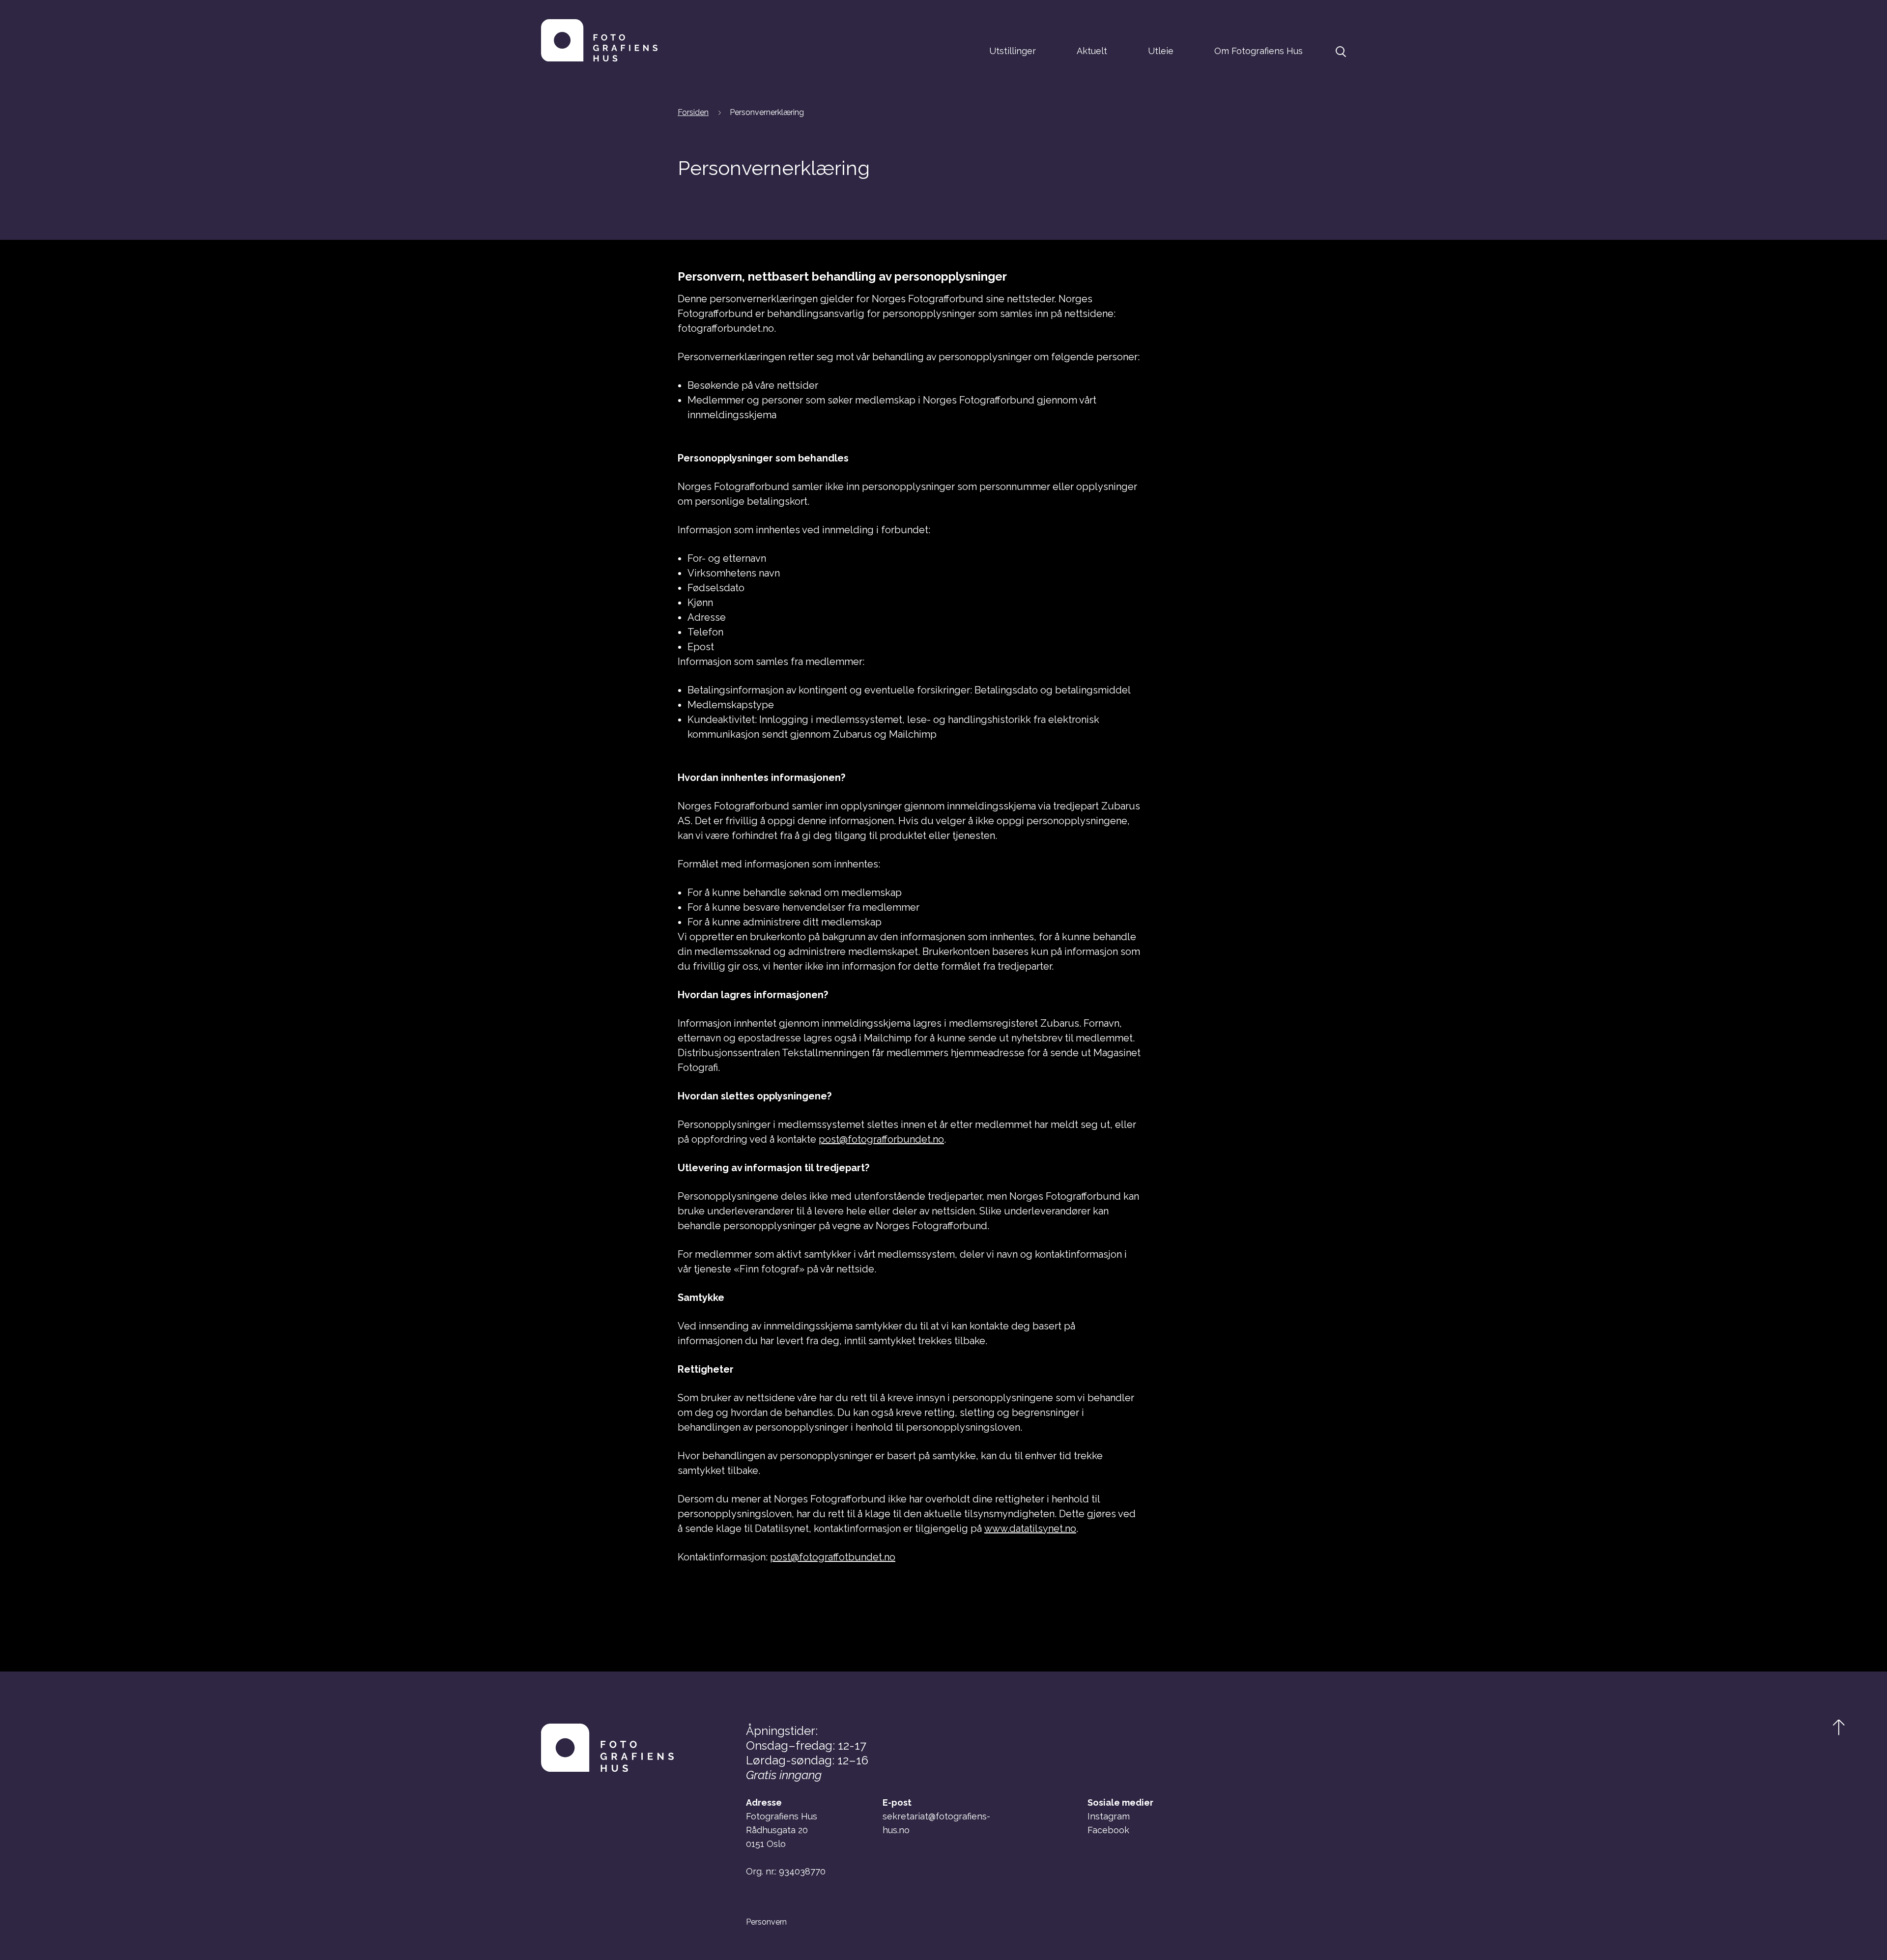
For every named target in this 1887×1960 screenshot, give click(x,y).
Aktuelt (1092, 51)
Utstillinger (1013, 51)
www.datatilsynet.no (1030, 1528)
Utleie (1161, 51)
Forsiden (693, 112)
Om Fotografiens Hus (1258, 51)
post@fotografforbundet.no (881, 1139)
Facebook (1108, 1830)
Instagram (1109, 1816)
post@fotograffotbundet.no (833, 1557)
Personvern (766, 1922)
